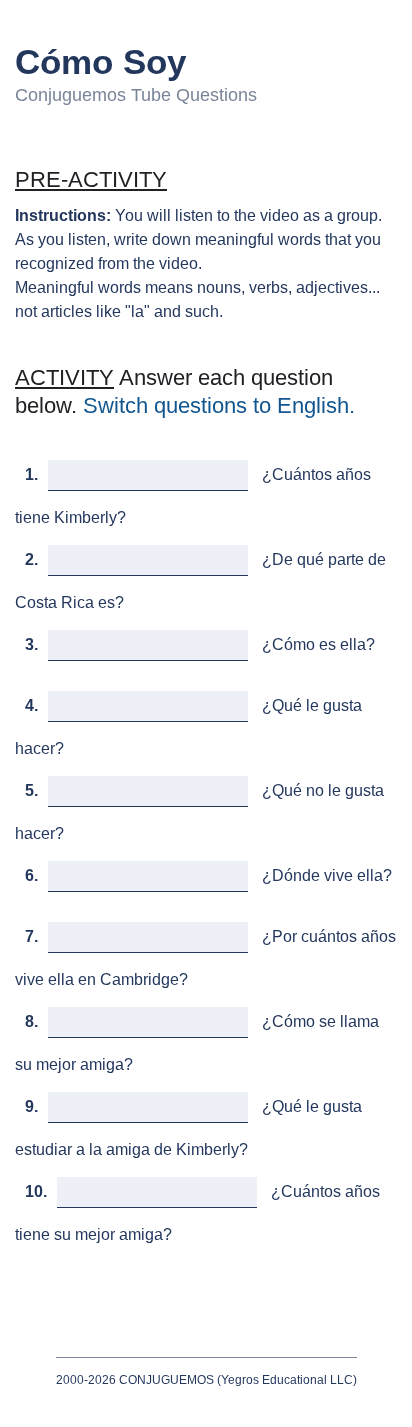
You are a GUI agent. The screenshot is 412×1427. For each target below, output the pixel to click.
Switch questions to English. (219, 405)
